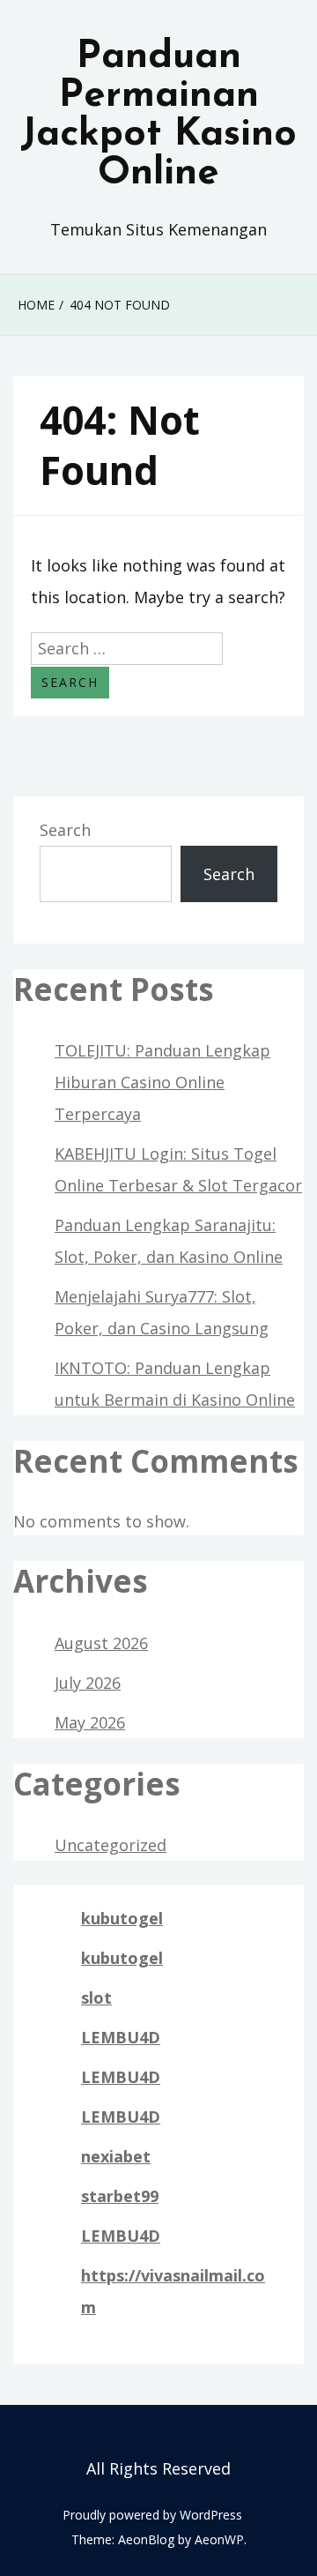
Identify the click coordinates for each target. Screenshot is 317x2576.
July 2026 (88, 1683)
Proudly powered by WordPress (152, 2515)
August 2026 (101, 1643)
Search (65, 830)
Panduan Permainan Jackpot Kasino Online (158, 116)
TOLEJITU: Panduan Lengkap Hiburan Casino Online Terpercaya (162, 1082)
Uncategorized (111, 1845)
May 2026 (90, 1722)
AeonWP (219, 2539)
